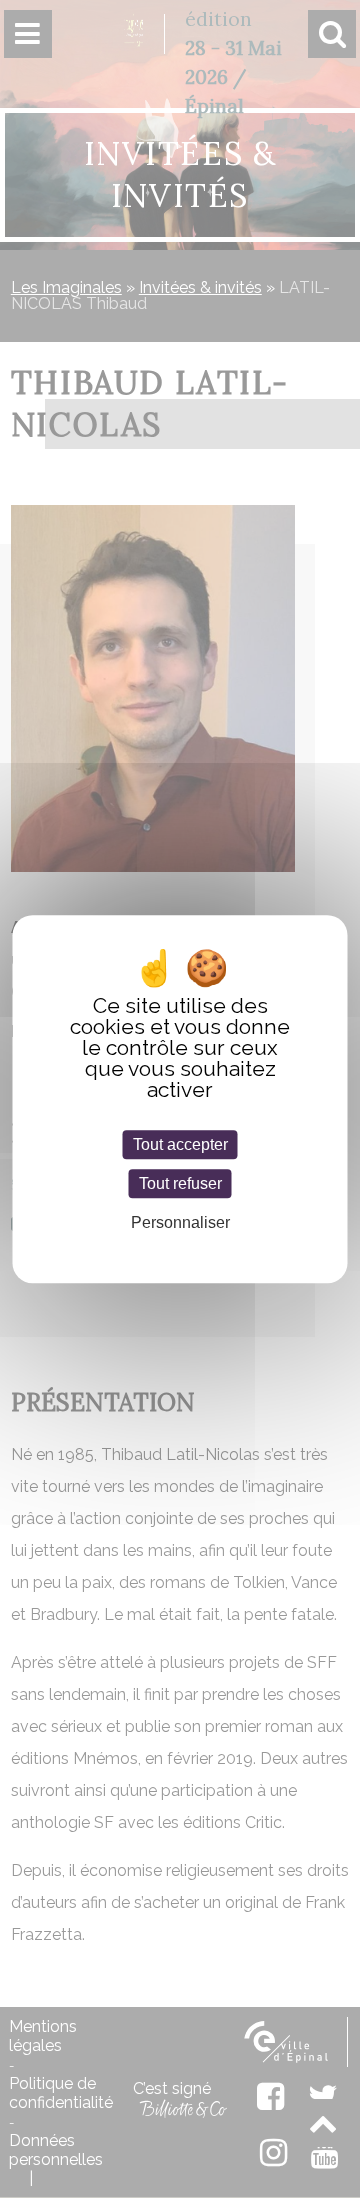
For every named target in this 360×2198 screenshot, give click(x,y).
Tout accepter (180, 1144)
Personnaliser (180, 1223)
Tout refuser (180, 1183)
